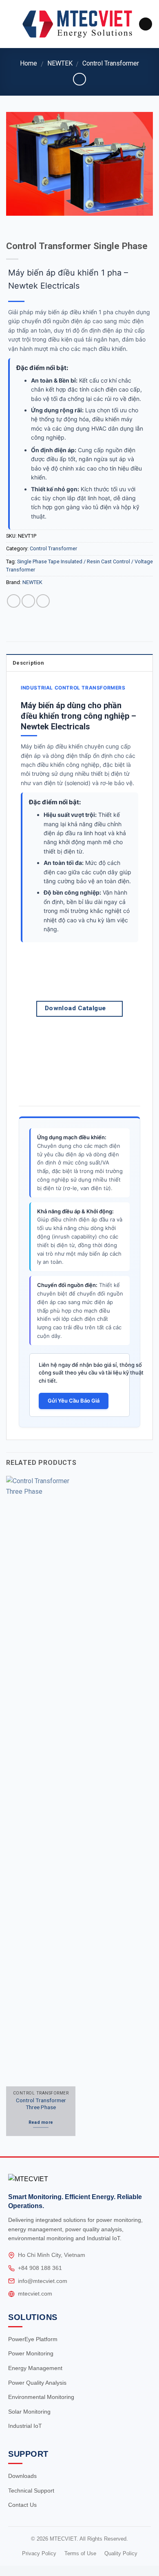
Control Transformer (111, 63)
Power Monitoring (31, 2353)
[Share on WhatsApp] (14, 601)
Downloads (22, 2476)
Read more (41, 2122)
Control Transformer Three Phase (41, 2104)
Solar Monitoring (29, 2412)
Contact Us (22, 2505)
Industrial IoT (25, 2426)
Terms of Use (80, 2553)
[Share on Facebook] (28, 601)
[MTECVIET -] (77, 24)
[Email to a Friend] (43, 601)
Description (28, 663)
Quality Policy (121, 2553)
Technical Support (31, 2491)
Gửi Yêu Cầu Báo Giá (74, 1401)
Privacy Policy (39, 2553)
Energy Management (35, 2368)
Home (29, 63)
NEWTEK (60, 63)
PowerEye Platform (33, 2339)
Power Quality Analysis (37, 2383)
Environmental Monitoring (41, 2397)
